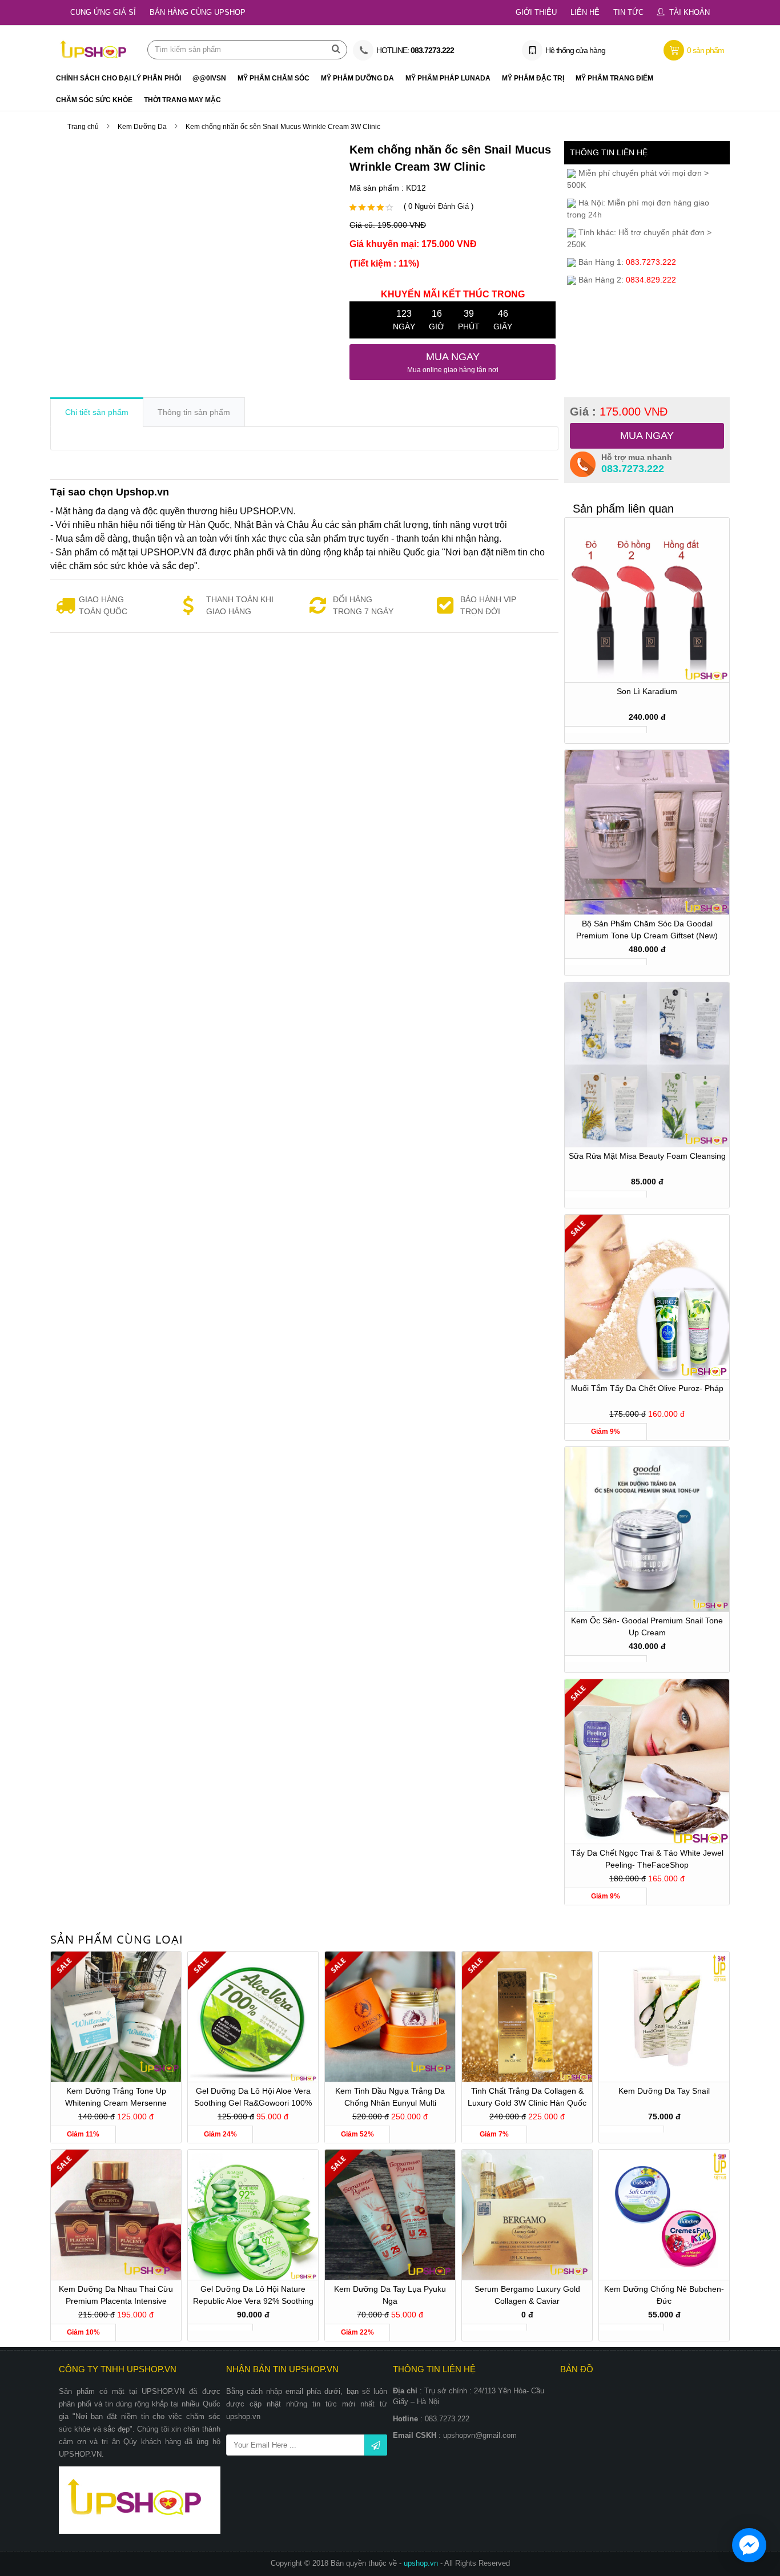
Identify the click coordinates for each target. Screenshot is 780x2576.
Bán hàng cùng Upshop (198, 12)
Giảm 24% (220, 2134)
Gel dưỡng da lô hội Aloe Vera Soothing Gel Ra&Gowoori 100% (253, 2097)
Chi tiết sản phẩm (97, 412)
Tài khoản (689, 12)
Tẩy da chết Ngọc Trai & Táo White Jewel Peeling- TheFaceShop (647, 1859)
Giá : (619, 412)
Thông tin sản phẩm (194, 412)
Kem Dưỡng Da (142, 127)
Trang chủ (83, 127)
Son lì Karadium (647, 691)
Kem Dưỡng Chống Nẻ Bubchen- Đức (664, 2295)
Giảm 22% (357, 2332)
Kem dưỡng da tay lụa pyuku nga (390, 2295)
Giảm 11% (83, 2134)
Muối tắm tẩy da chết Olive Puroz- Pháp (647, 1388)
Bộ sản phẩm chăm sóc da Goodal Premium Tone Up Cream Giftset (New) (647, 930)
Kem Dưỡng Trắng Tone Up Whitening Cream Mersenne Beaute (116, 2099)
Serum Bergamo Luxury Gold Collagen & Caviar (527, 2295)
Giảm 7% (494, 2134)
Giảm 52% (357, 2134)
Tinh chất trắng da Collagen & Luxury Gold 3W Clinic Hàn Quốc (527, 2097)
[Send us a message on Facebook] (749, 2545)
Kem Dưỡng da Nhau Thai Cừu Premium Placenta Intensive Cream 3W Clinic (116, 2297)
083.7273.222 (633, 469)
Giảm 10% (83, 2332)
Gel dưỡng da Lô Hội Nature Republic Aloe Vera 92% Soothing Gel (253, 2297)
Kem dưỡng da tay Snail (664, 2091)
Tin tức (628, 12)
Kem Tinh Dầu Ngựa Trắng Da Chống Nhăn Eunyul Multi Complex (390, 2099)
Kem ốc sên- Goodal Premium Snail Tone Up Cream (647, 1626)
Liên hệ (585, 12)
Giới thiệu (536, 12)
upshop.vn (422, 2563)
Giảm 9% (606, 1432)
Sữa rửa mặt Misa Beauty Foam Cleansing (647, 1156)
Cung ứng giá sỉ (103, 12)
